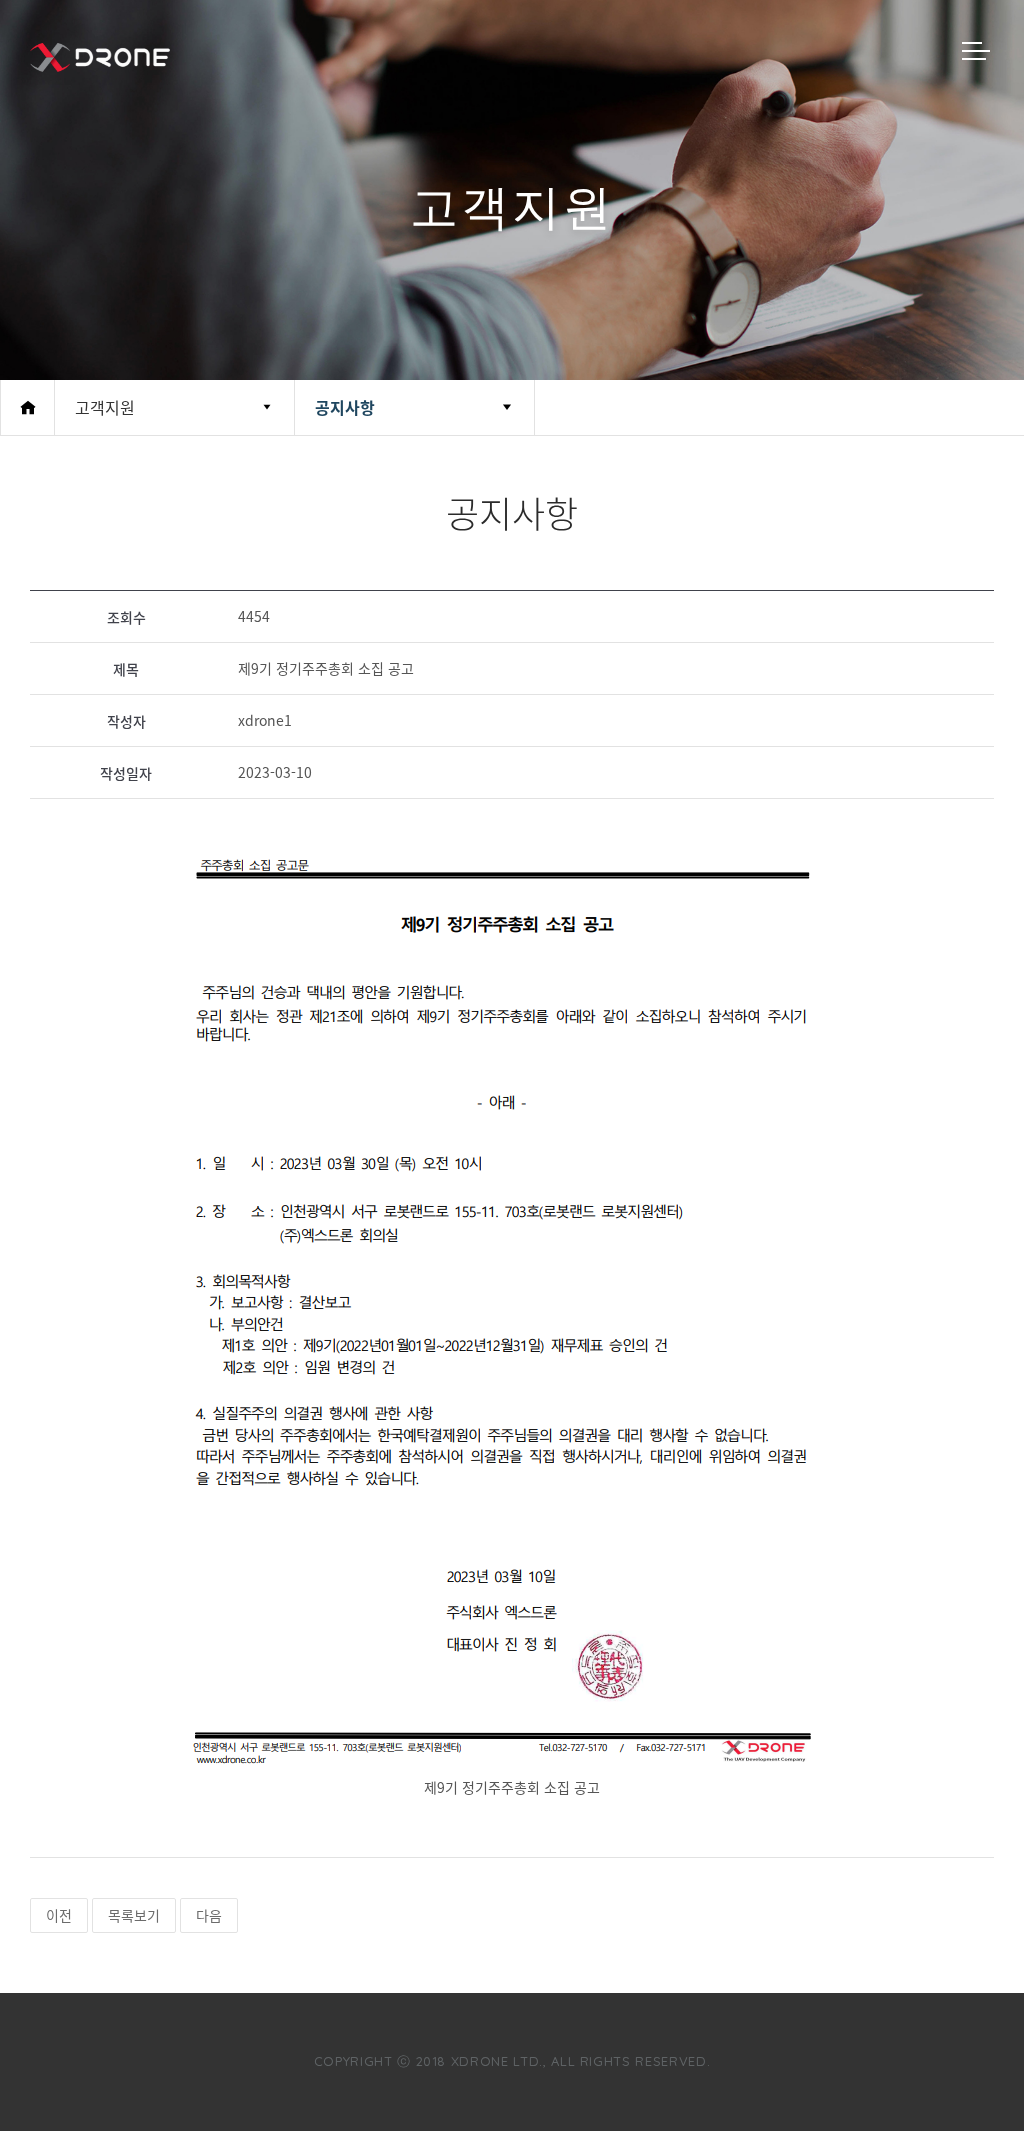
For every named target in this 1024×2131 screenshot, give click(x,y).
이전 (59, 1915)
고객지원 (105, 407)
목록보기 (134, 1915)
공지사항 (345, 407)
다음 (209, 1915)
